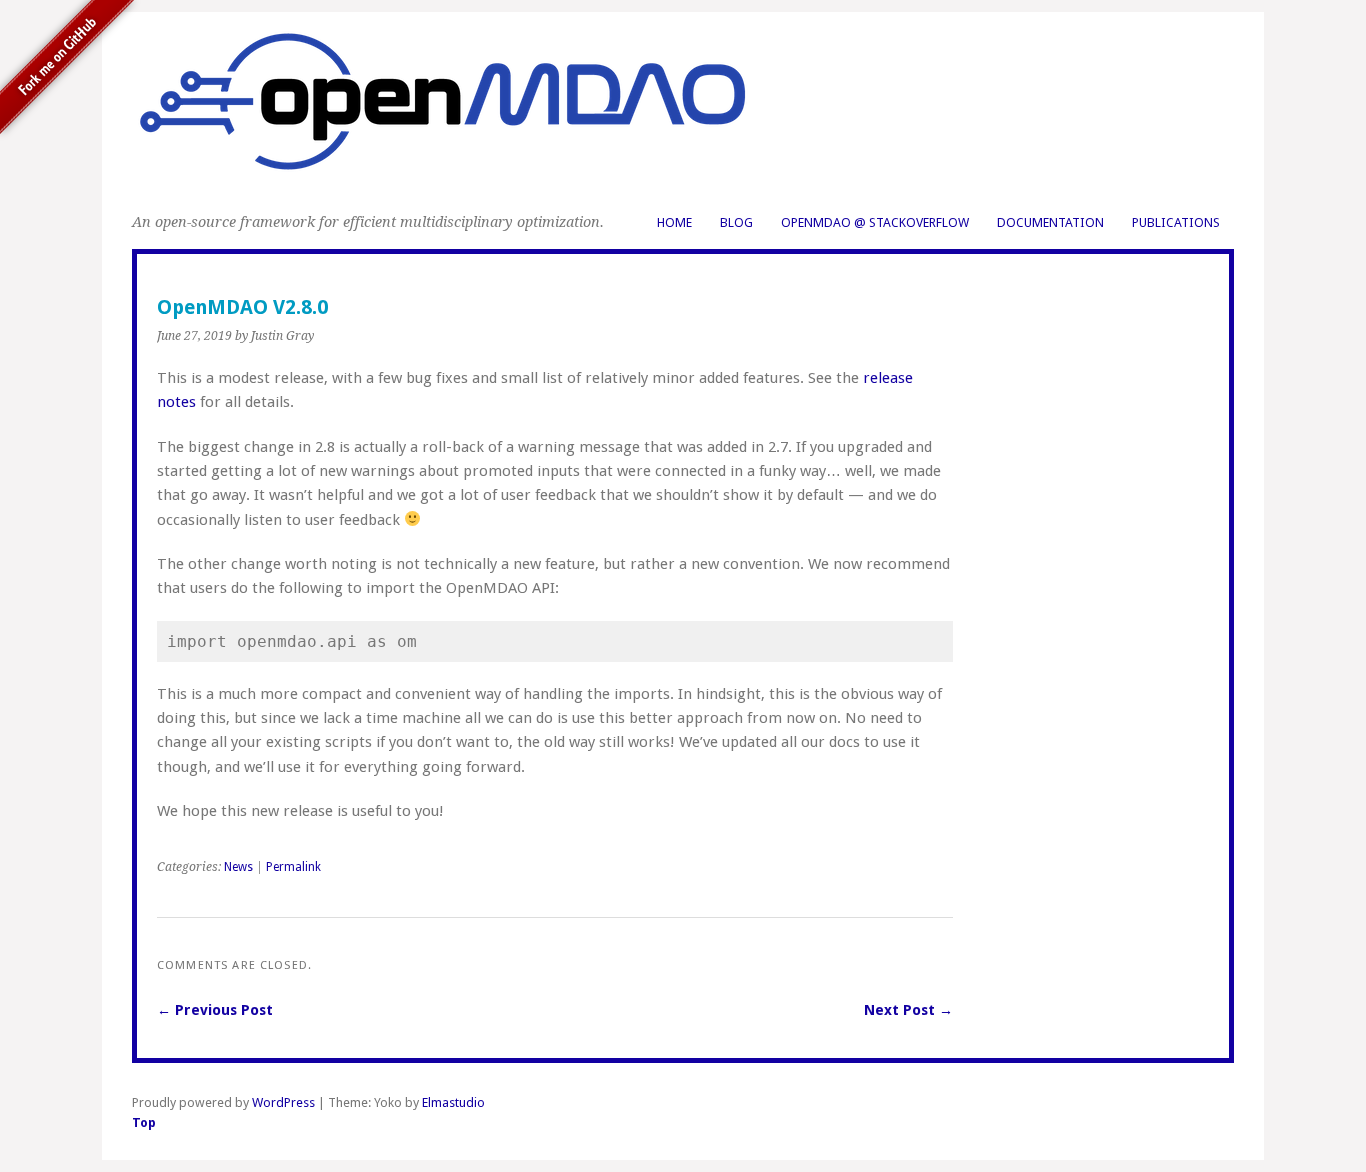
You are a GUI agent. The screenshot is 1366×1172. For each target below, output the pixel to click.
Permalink (293, 867)
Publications (1176, 222)
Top (144, 1122)
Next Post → (908, 1010)
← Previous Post (215, 1010)
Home (674, 222)
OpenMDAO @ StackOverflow (875, 222)
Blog (736, 222)
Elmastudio (453, 1102)
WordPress (283, 1102)
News (238, 867)
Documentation (1050, 222)
